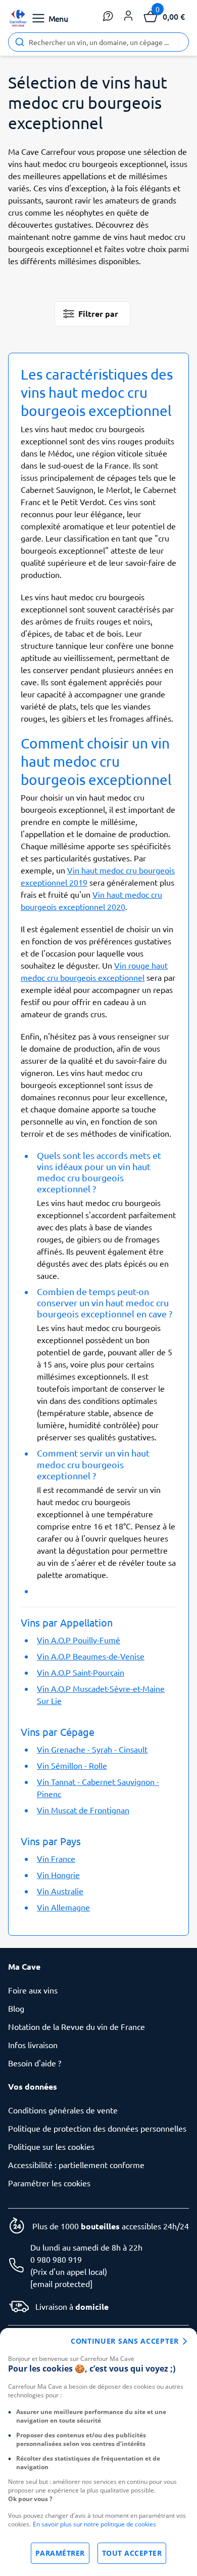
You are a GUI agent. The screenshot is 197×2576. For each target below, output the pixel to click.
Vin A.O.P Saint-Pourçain (81, 1672)
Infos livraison (33, 2045)
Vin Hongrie (58, 1875)
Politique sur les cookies (51, 2146)
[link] (18, 18)
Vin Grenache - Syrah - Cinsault (92, 1749)
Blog (16, 2008)
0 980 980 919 (56, 2259)
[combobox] (98, 42)
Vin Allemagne (63, 1907)
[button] (128, 16)
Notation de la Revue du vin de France (77, 2026)
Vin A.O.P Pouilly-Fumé (79, 1640)
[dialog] (98, 2452)
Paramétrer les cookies (49, 2183)
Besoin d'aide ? (35, 2063)
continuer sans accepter (125, 2341)
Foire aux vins (33, 1990)
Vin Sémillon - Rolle (72, 1765)
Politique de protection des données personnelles (97, 2128)
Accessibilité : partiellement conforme (76, 2165)
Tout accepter (132, 2553)
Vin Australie (60, 1891)
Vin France (56, 1858)
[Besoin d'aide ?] (108, 16)
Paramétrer (60, 2553)
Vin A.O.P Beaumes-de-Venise (91, 1656)
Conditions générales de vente (63, 2110)
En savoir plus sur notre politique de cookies (94, 2524)
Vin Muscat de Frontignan (83, 1810)
